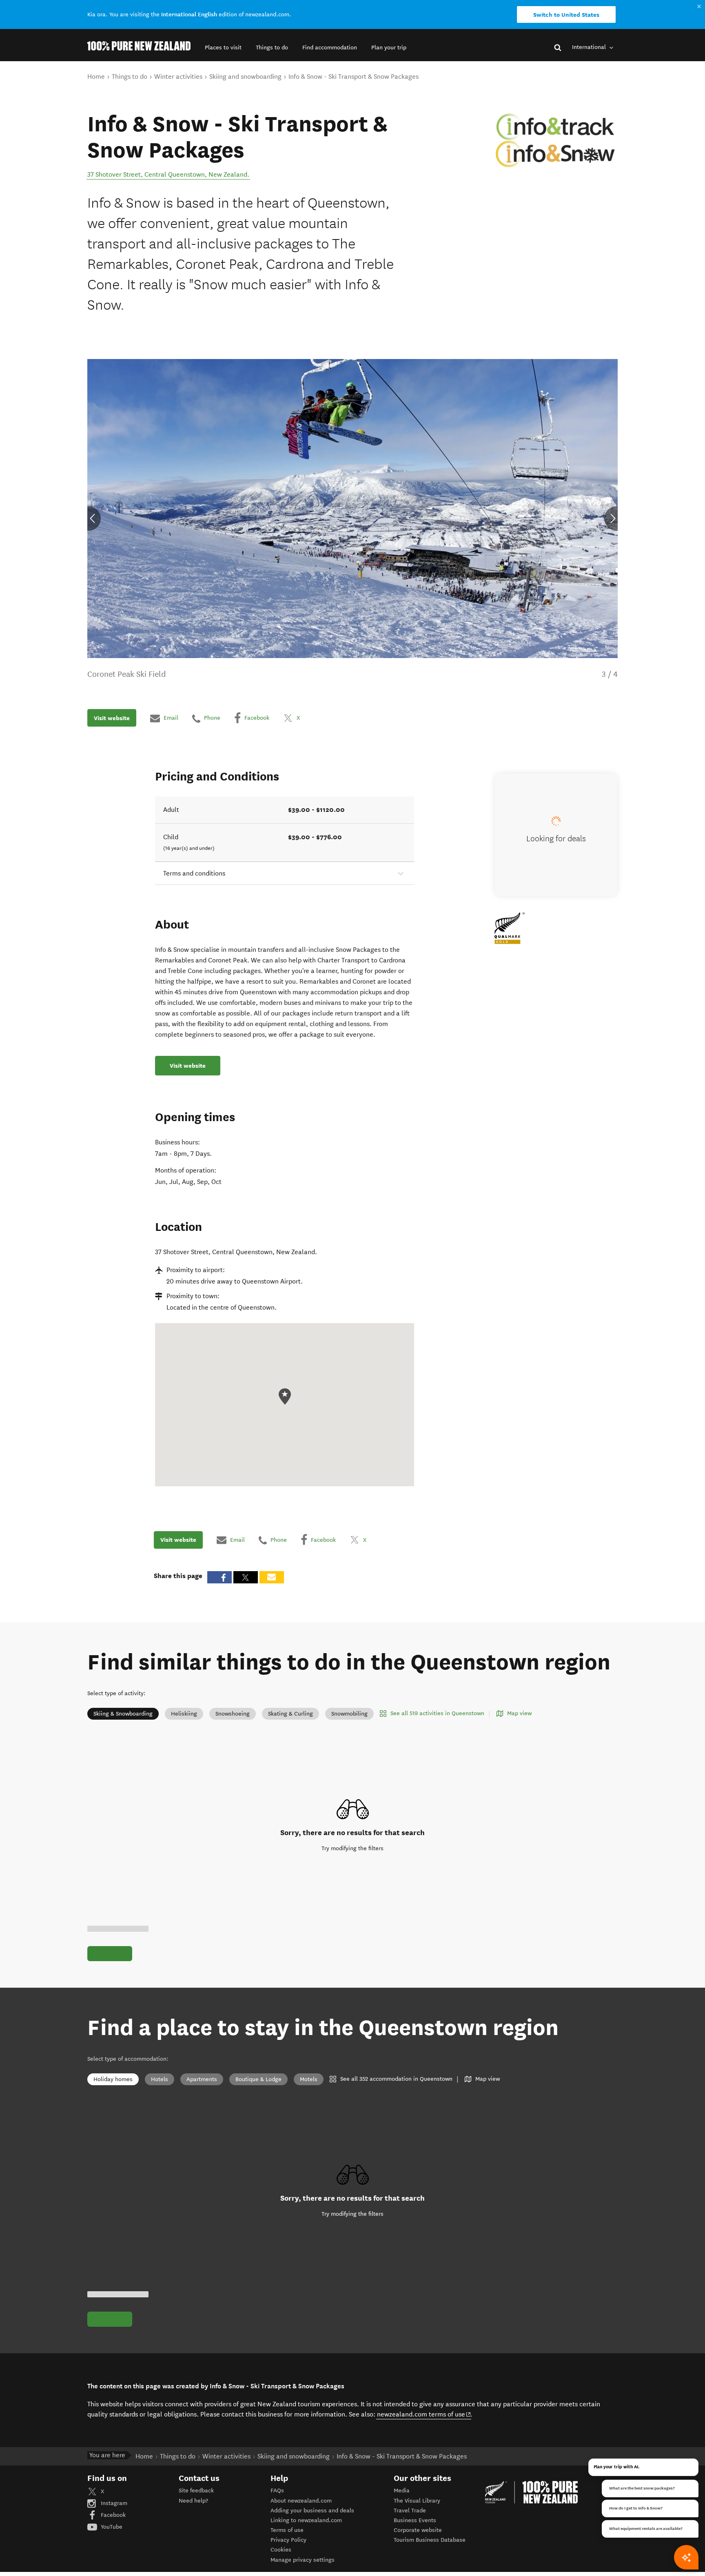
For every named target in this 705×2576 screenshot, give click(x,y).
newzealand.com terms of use (424, 2414)
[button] (223, 48)
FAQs (277, 2491)
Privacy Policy (288, 2540)
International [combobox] (590, 47)
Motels (309, 2079)
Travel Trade (410, 2511)
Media (402, 2491)
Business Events (415, 2520)
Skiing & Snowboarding (123, 1714)
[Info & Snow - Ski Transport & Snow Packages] (557, 140)
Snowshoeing (233, 1714)
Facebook (112, 2515)
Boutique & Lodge (258, 2079)
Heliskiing (184, 1714)
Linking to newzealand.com (306, 2520)
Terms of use (287, 2530)
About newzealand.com (301, 2501)
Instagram (113, 2503)
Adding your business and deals (312, 2511)
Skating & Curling (290, 1714)
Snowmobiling (349, 1714)
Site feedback (196, 2491)
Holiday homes (113, 2079)
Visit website (112, 718)
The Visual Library (417, 2501)
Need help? (193, 2501)
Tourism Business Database (430, 2540)
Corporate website (418, 2530)
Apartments (202, 2079)
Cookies (281, 2550)
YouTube (111, 2527)
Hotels (160, 2079)
